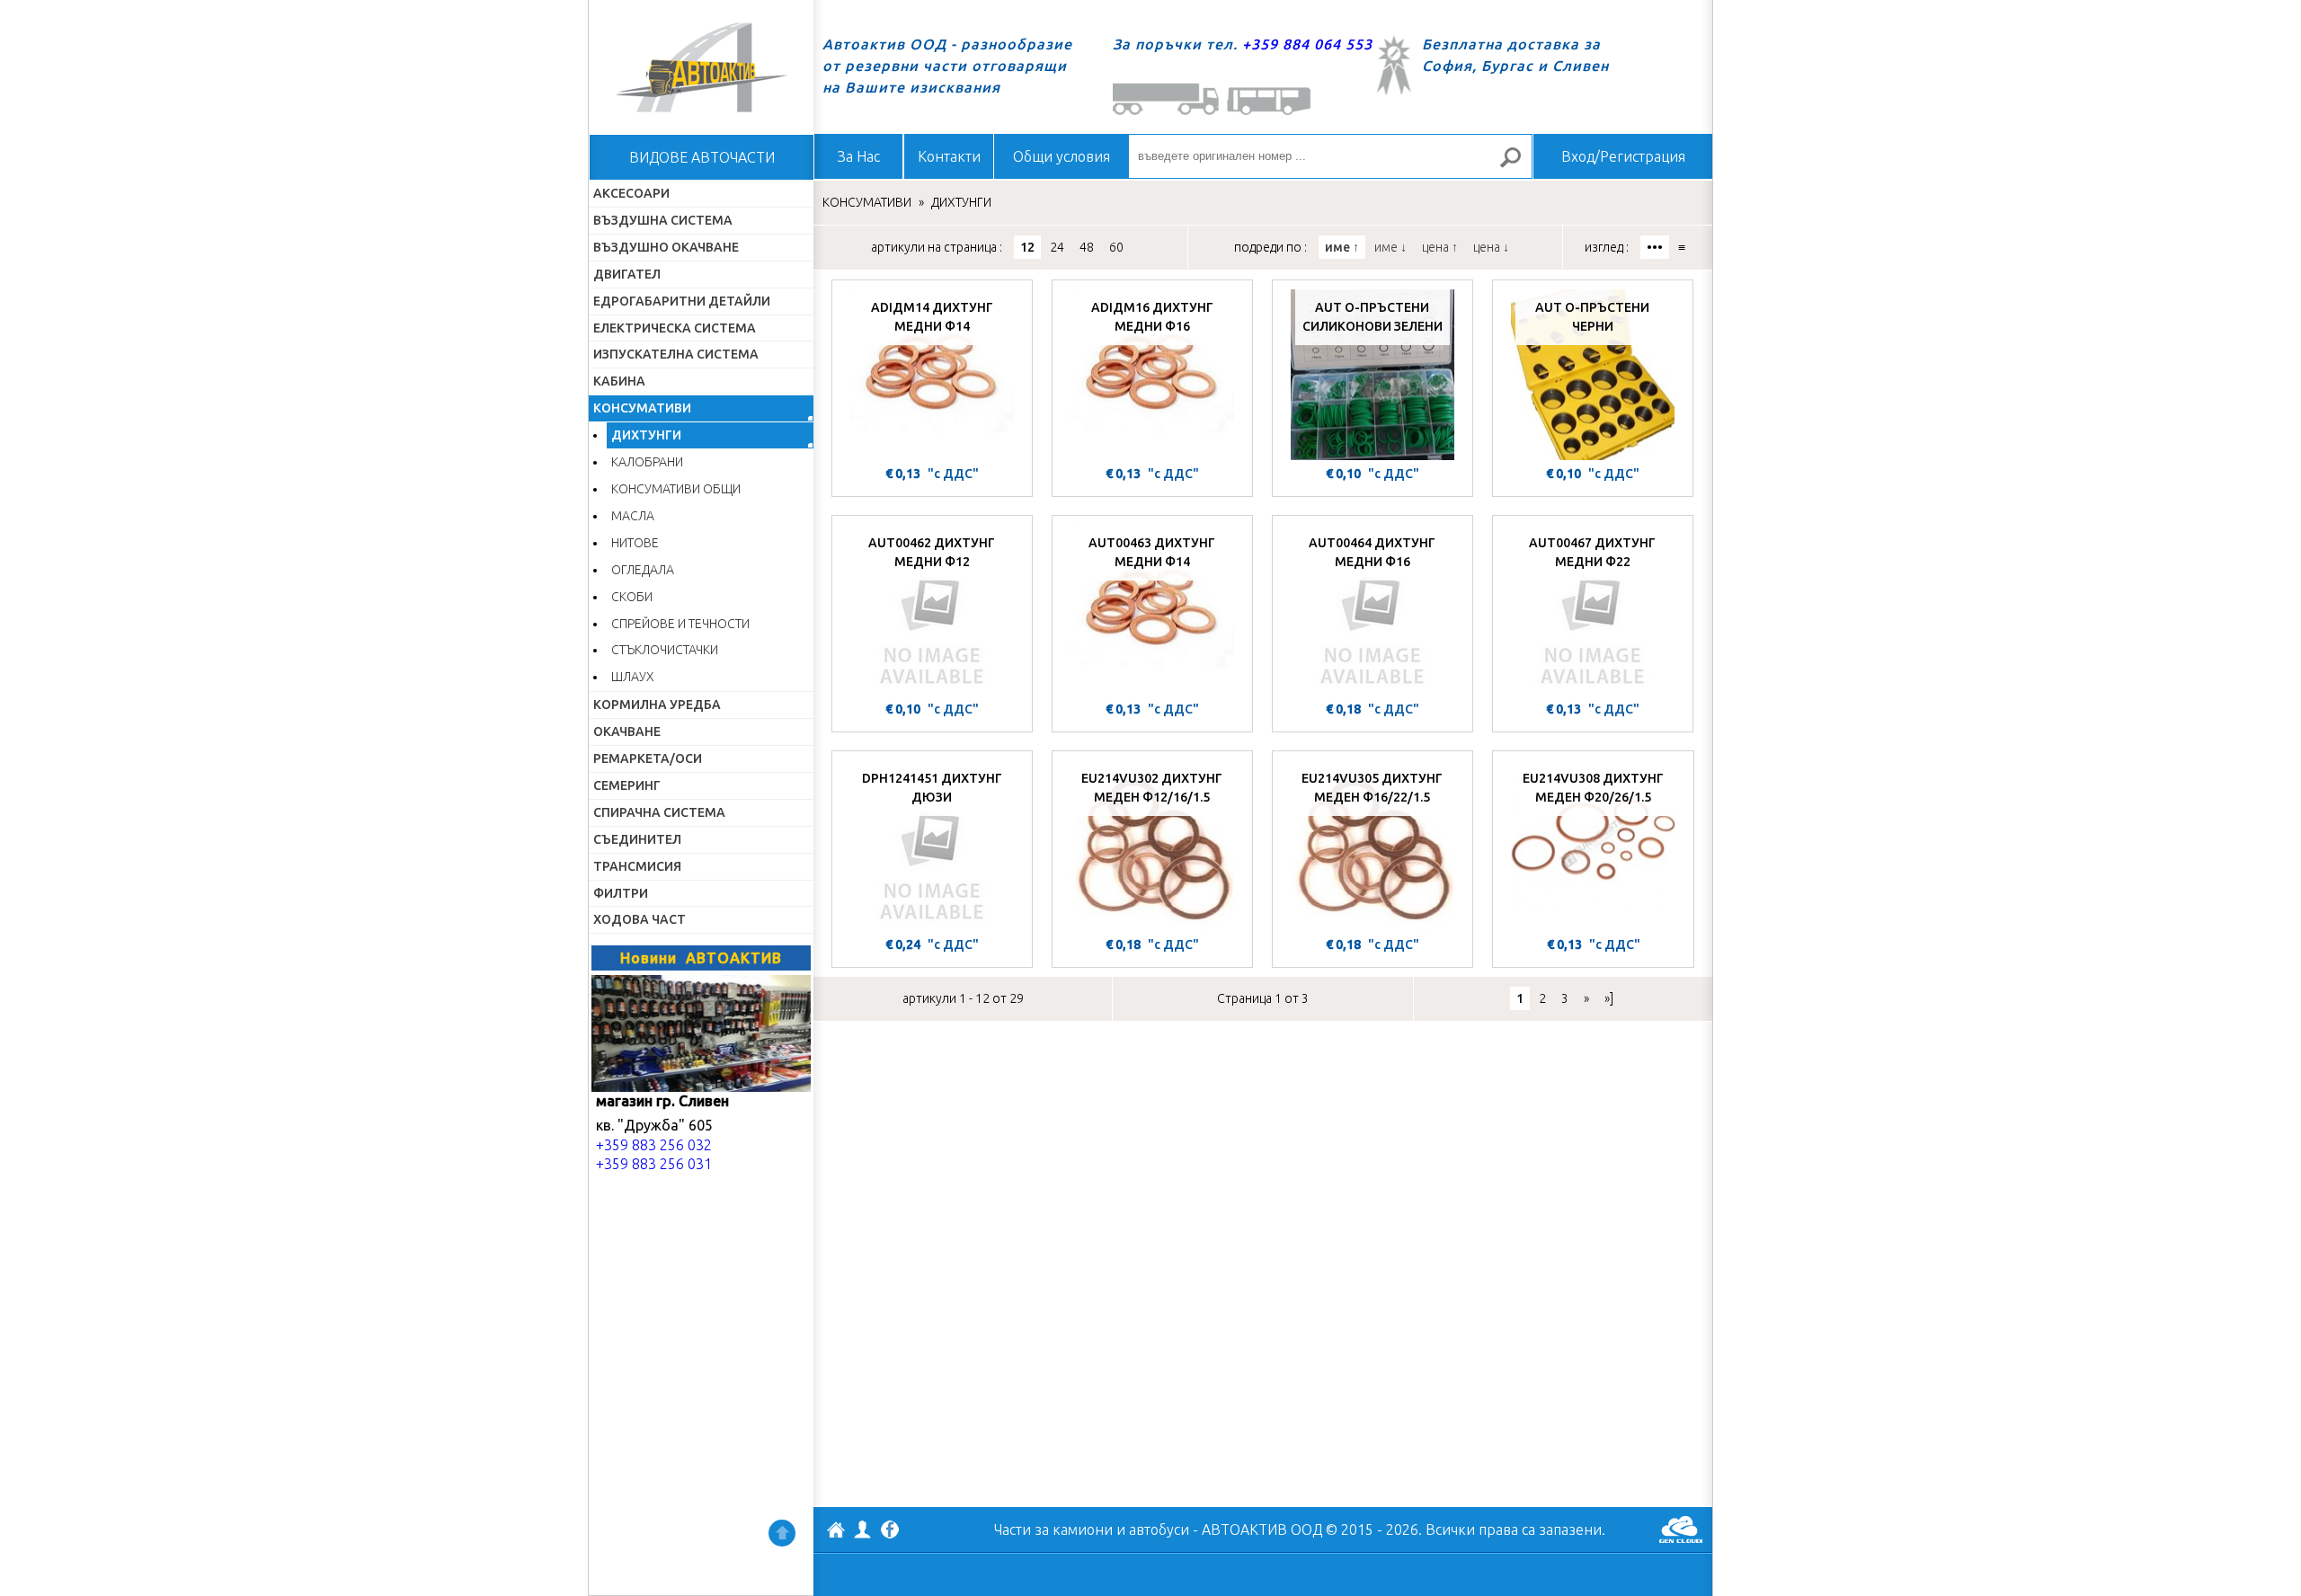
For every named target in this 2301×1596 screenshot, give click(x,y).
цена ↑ (1440, 247)
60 (1116, 247)
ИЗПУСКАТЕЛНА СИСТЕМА (676, 354)
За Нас (859, 156)
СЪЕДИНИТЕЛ (637, 839)
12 (1027, 247)
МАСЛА (633, 516)
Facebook (890, 1531)
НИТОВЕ (635, 543)
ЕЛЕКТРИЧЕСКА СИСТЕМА (675, 328)
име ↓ (1390, 247)
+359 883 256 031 (654, 1164)
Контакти (949, 156)
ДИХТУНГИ (646, 435)
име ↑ (1342, 247)
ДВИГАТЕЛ (627, 274)
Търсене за (1518, 165)
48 (1087, 247)
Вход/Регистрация (1623, 156)
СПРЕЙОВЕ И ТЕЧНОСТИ (680, 624)
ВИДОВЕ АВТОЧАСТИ (702, 157)
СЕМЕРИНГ (627, 785)
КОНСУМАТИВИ (642, 408)
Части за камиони (1053, 1529)
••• (1655, 247)
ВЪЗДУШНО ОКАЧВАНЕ (666, 247)
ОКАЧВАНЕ (627, 731)
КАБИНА (619, 381)
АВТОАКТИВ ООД (836, 1532)
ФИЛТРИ (621, 893)
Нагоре (782, 1533)
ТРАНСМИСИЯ (637, 866)
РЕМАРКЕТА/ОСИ (648, 758)
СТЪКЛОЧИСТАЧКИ (665, 650)
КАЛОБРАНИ (647, 462)
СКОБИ (632, 597)
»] (1609, 998)
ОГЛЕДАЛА (643, 570)
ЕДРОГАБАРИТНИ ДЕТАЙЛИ (682, 301)
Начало (701, 67)
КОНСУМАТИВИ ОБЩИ (676, 489)
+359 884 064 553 (1307, 44)
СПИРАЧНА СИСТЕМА (659, 812)
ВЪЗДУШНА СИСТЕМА (663, 220)
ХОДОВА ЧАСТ (640, 919)
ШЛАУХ (633, 677)
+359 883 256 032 (654, 1145)
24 (1057, 247)
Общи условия (1062, 156)
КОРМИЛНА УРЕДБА (657, 705)
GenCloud (1681, 1529)
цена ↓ (1491, 247)
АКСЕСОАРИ (631, 193)
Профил (863, 1529)
